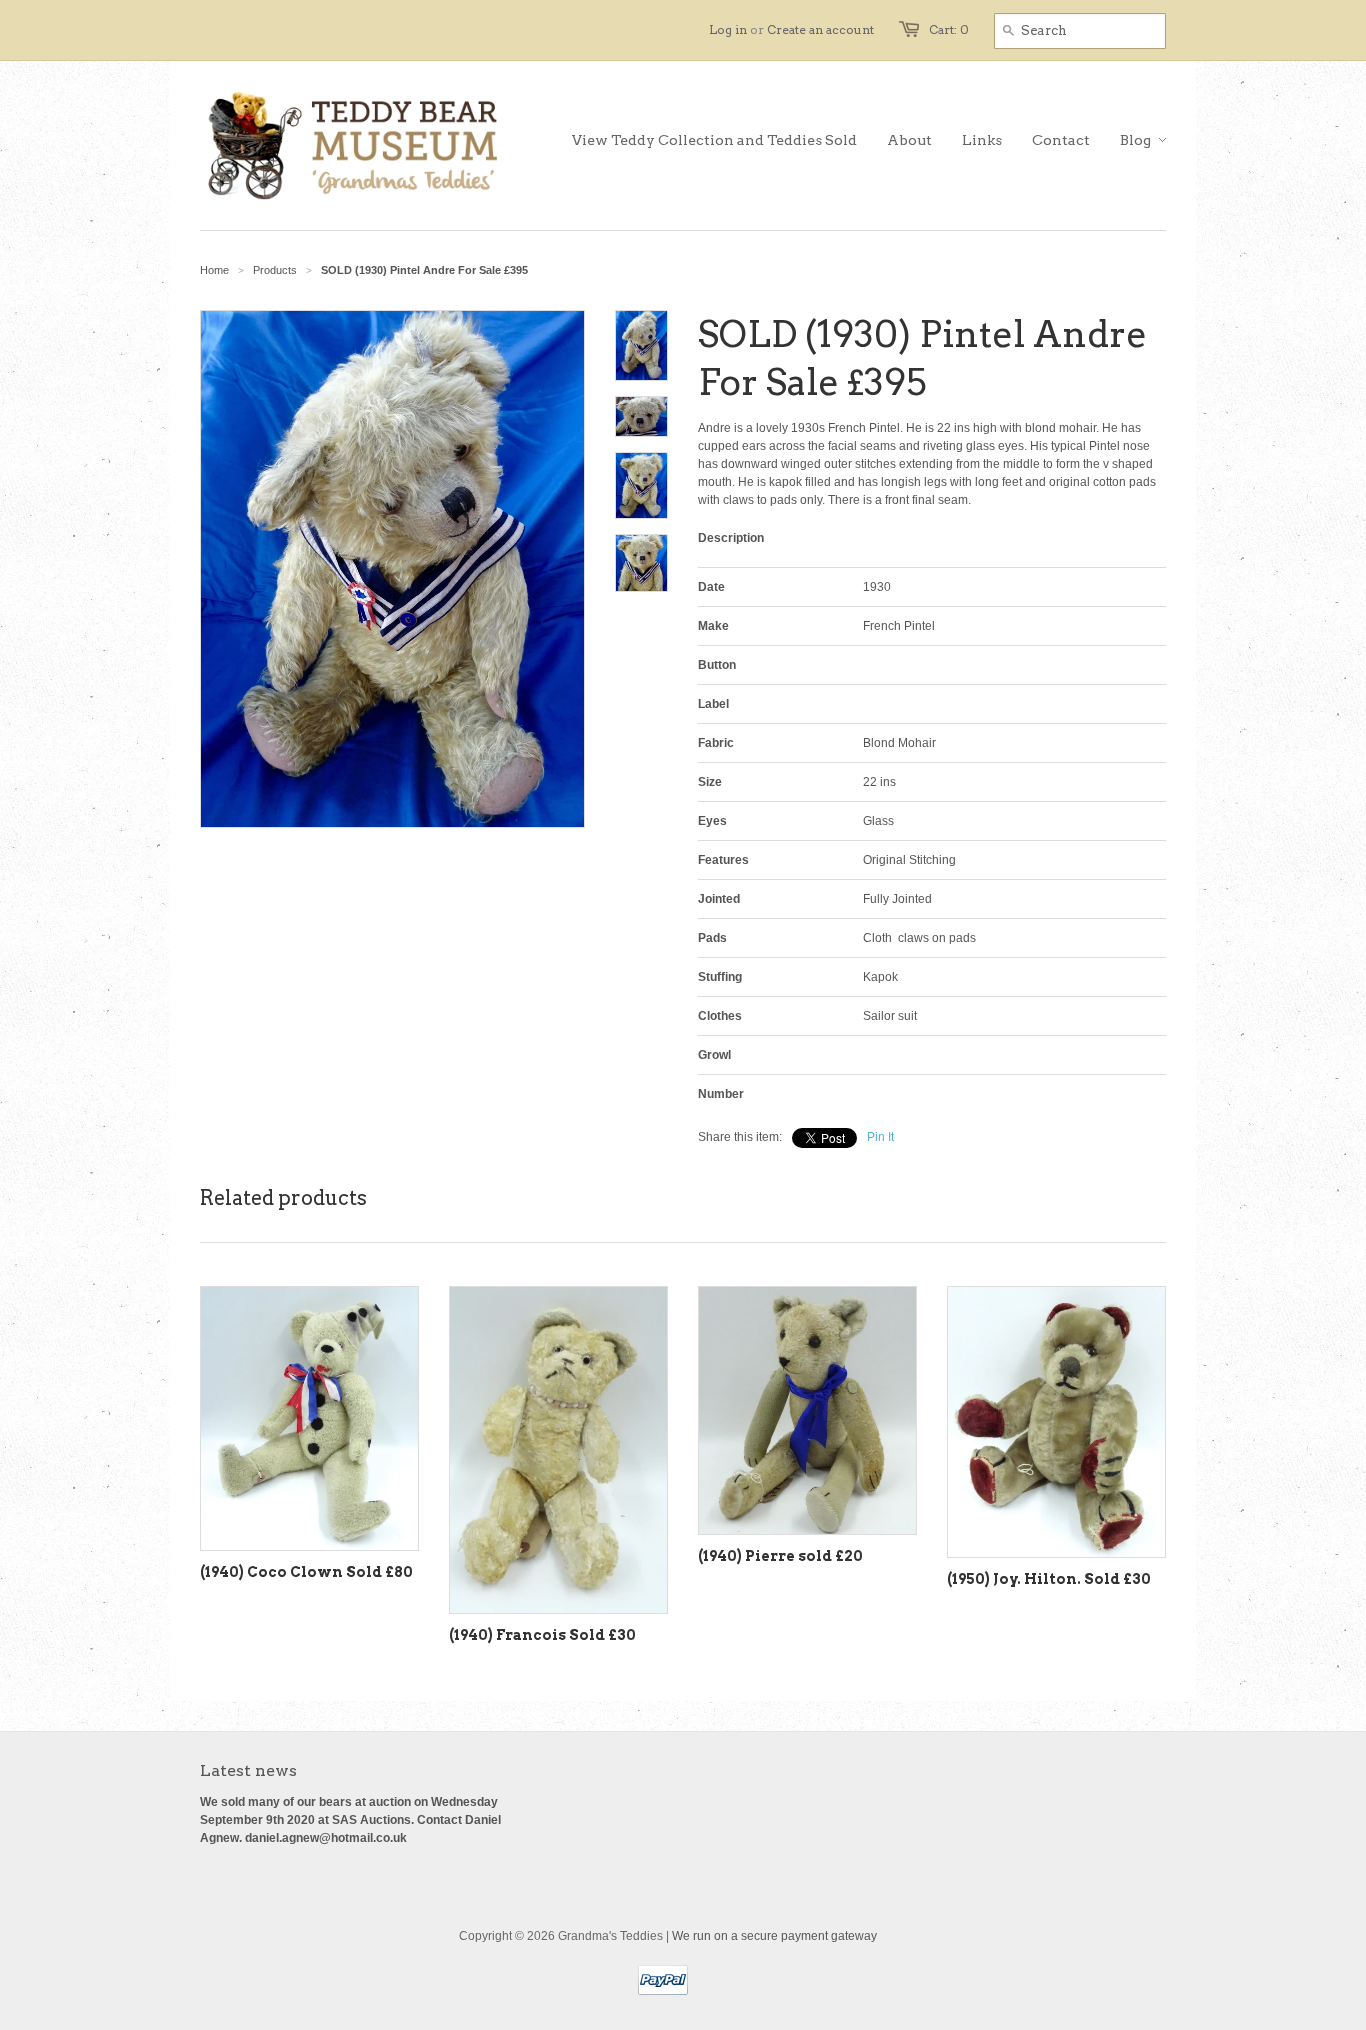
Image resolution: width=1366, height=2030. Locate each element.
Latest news (248, 1770)
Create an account (820, 29)
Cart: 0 (949, 29)
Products (275, 270)
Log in (728, 29)
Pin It (880, 1137)
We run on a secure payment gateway (774, 1936)
